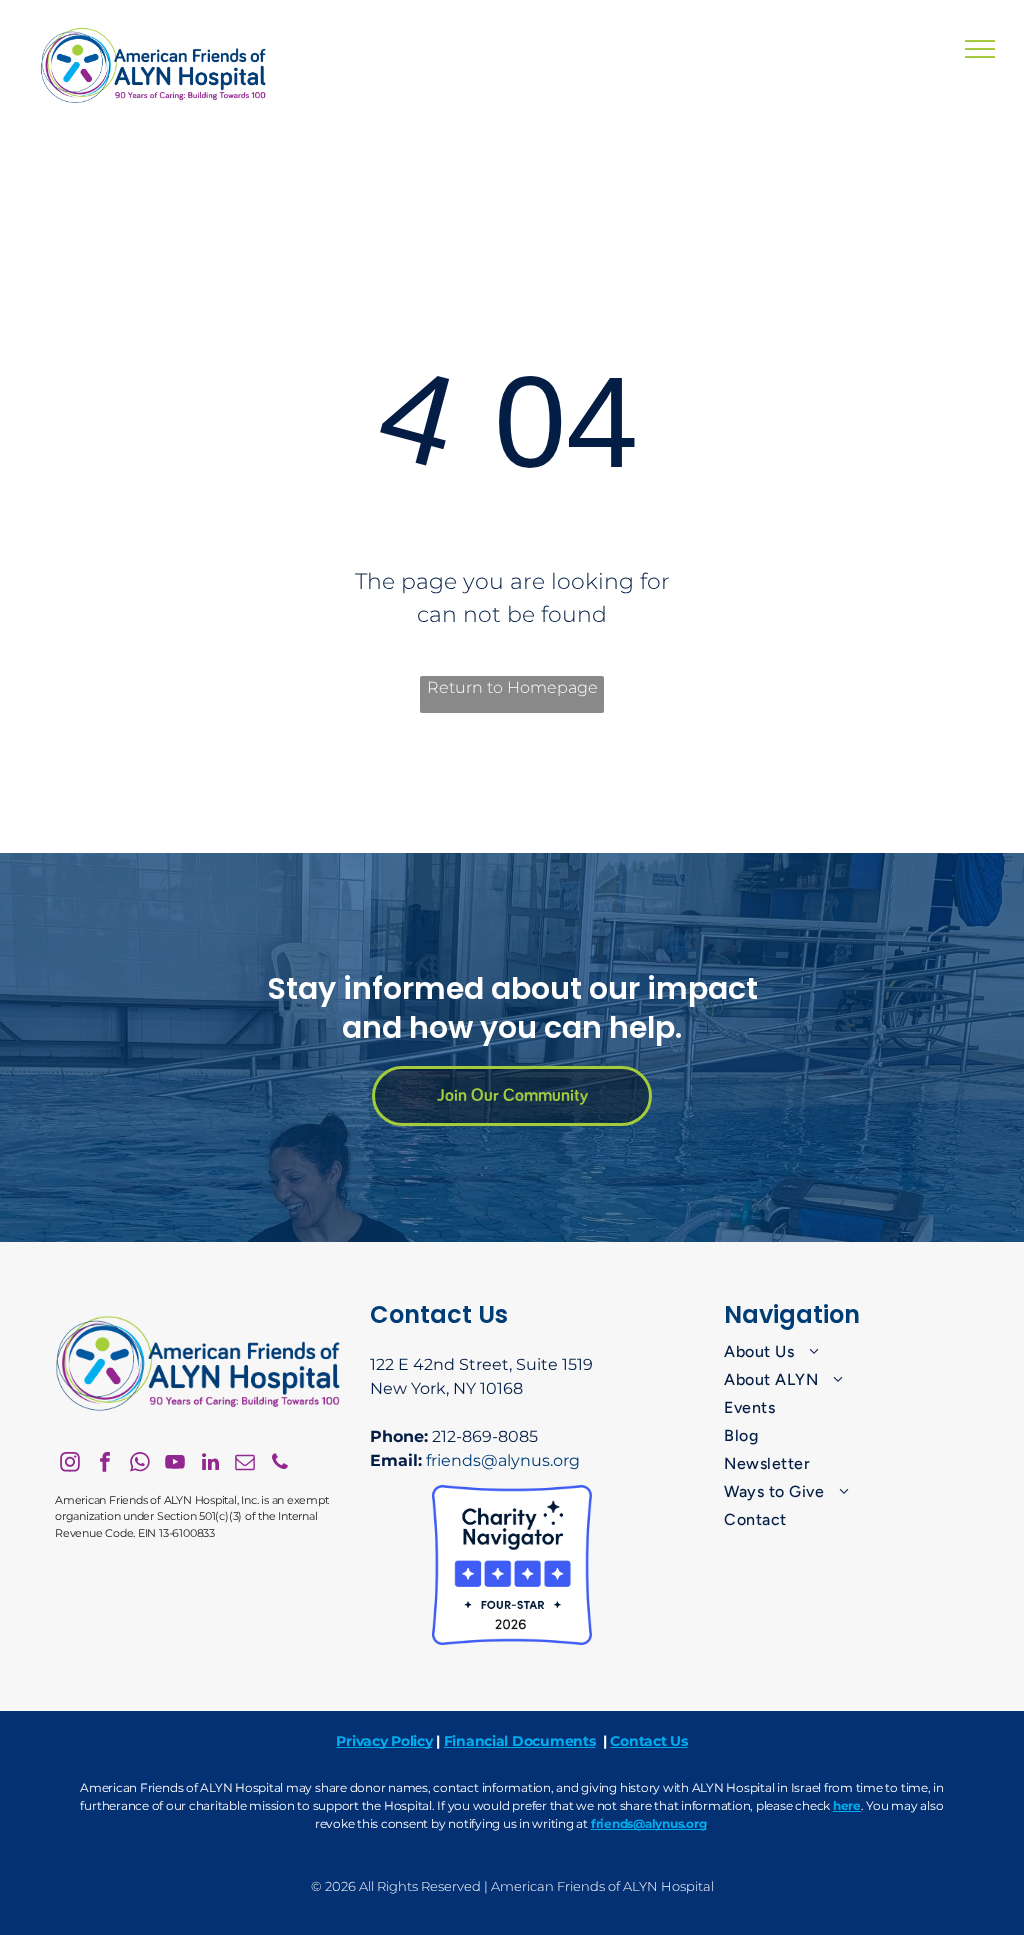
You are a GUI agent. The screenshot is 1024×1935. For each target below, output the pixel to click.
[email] (245, 1464)
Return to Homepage (512, 687)
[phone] (280, 1464)
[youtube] (175, 1464)
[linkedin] (210, 1464)
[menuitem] (846, 1352)
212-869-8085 (485, 1436)
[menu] (980, 49)
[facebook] (105, 1464)
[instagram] (70, 1464)
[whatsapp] (140, 1464)
